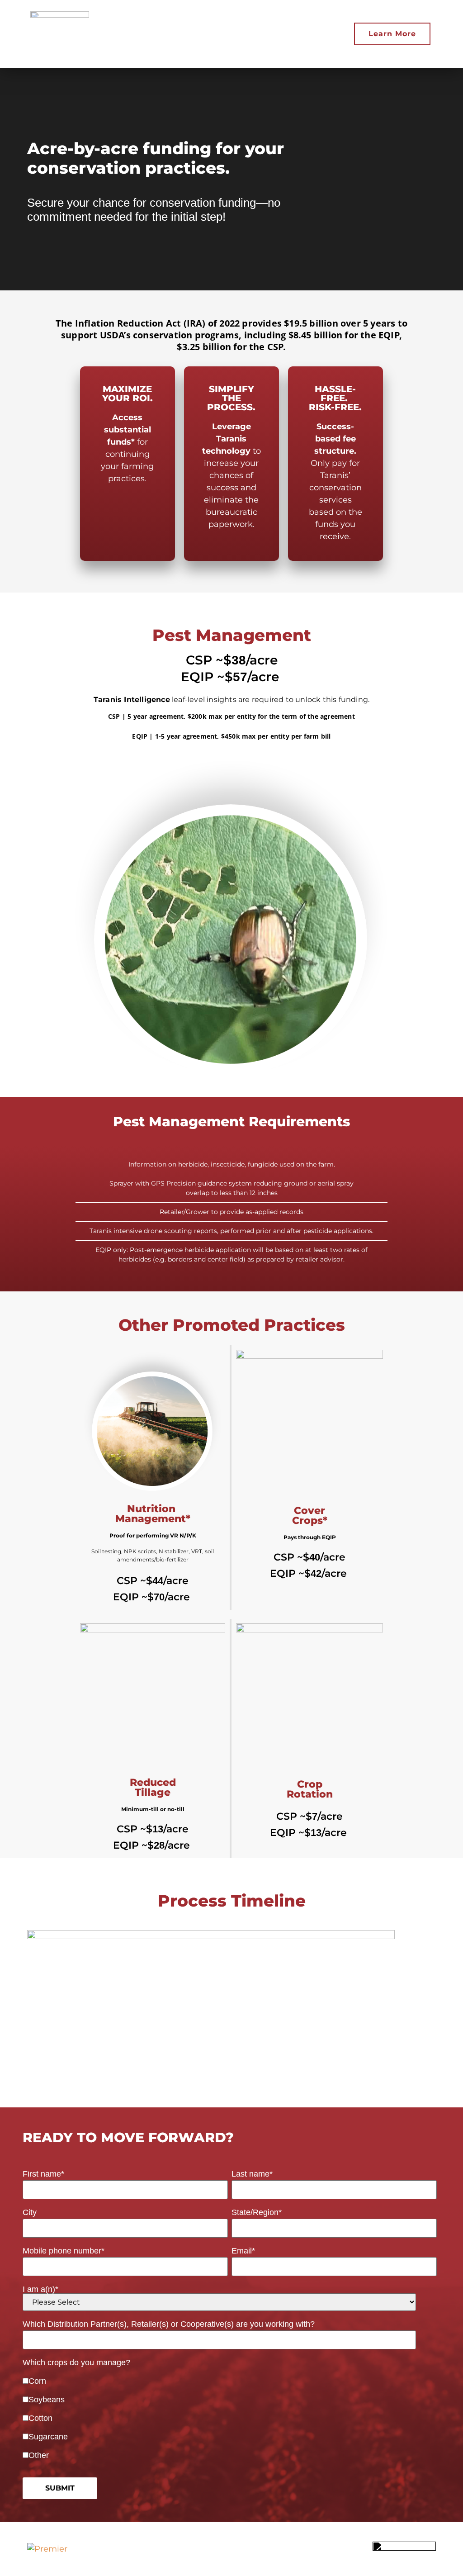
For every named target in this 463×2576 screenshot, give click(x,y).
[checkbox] (230, 2413)
